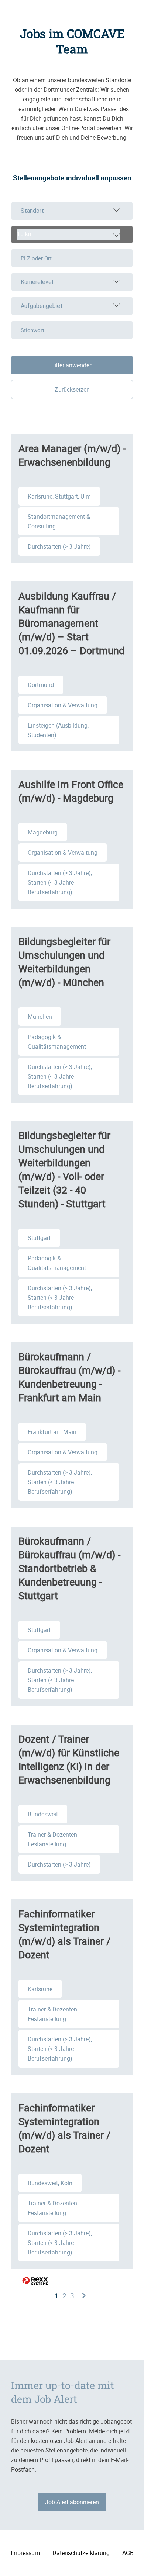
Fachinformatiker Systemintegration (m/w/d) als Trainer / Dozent (64, 1934)
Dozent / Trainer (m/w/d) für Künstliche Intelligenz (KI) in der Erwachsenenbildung (69, 1759)
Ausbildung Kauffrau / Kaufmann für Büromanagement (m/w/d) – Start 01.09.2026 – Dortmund (71, 623)
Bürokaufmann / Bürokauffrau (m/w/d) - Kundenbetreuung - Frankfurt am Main (69, 1377)
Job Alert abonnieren (72, 2502)
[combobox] (72, 235)
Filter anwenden (72, 365)
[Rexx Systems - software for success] (35, 2281)
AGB (128, 2553)
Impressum (25, 2553)
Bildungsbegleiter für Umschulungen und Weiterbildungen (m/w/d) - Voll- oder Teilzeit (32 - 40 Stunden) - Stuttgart (64, 1169)
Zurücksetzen (72, 389)
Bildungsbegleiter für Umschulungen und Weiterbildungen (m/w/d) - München (64, 962)
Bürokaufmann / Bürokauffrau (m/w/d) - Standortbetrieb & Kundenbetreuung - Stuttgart (69, 1568)
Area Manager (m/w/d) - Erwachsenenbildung (72, 455)
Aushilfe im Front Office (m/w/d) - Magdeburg (71, 791)
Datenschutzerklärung (81, 2553)
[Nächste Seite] (84, 2296)
